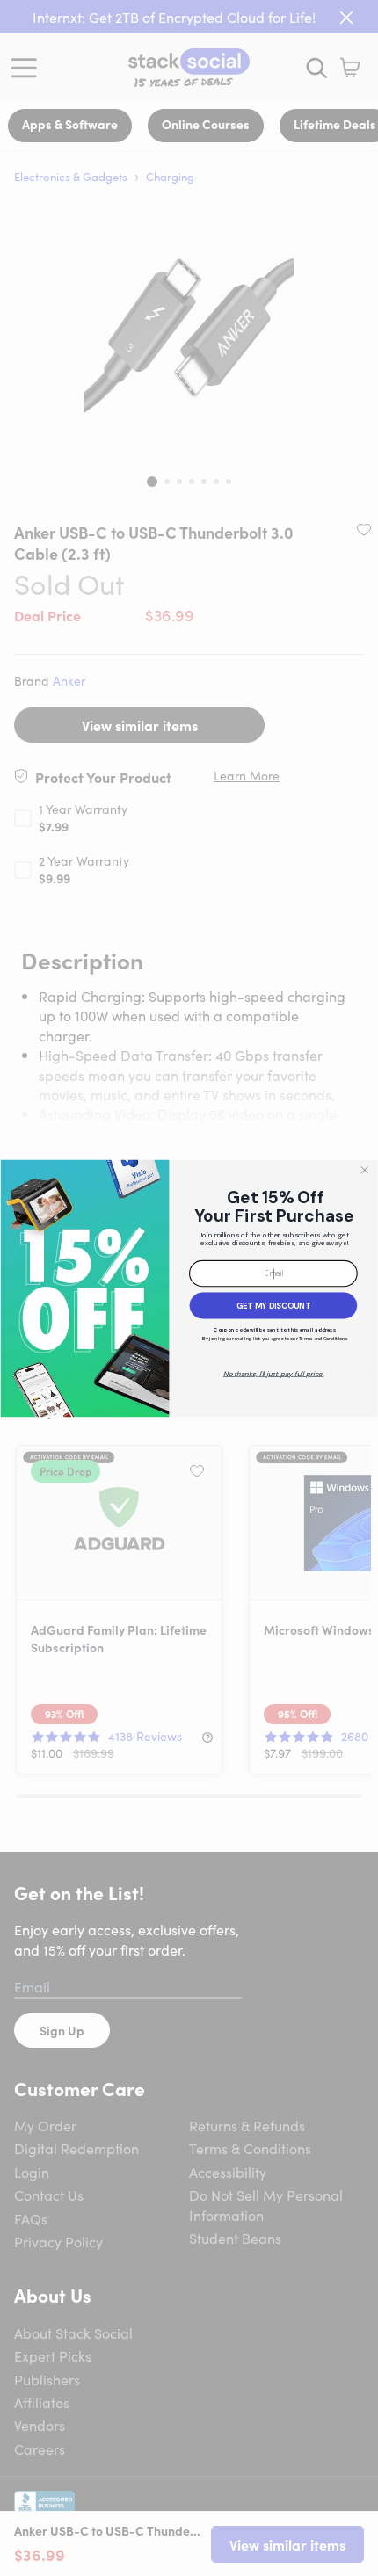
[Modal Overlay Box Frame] (189, 1288)
